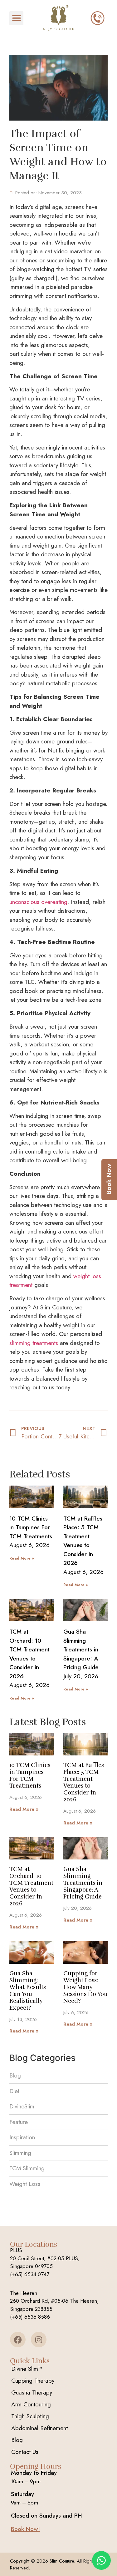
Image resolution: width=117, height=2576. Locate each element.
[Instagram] (39, 2340)
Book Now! (25, 2529)
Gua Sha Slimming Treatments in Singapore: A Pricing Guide (81, 1649)
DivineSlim (22, 2106)
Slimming (20, 2153)
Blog (15, 2075)
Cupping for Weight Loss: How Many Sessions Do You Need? (85, 1987)
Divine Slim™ (27, 2369)
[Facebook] (18, 2340)
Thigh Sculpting (30, 2416)
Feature (19, 2122)
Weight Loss (25, 2184)
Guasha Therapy (32, 2392)
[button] (16, 18)
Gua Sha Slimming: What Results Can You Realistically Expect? (28, 1991)
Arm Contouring (31, 2404)
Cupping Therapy (33, 2381)
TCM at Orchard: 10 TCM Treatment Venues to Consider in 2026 (29, 1654)
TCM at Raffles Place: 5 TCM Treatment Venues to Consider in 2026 (83, 1541)
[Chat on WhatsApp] (101, 2560)
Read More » (22, 1558)
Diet (14, 2091)
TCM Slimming (27, 2168)
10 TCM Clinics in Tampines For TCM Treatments (31, 1527)
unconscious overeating (38, 902)
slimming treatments (34, 1343)
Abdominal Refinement (39, 2428)
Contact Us (25, 2452)
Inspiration (22, 2137)
